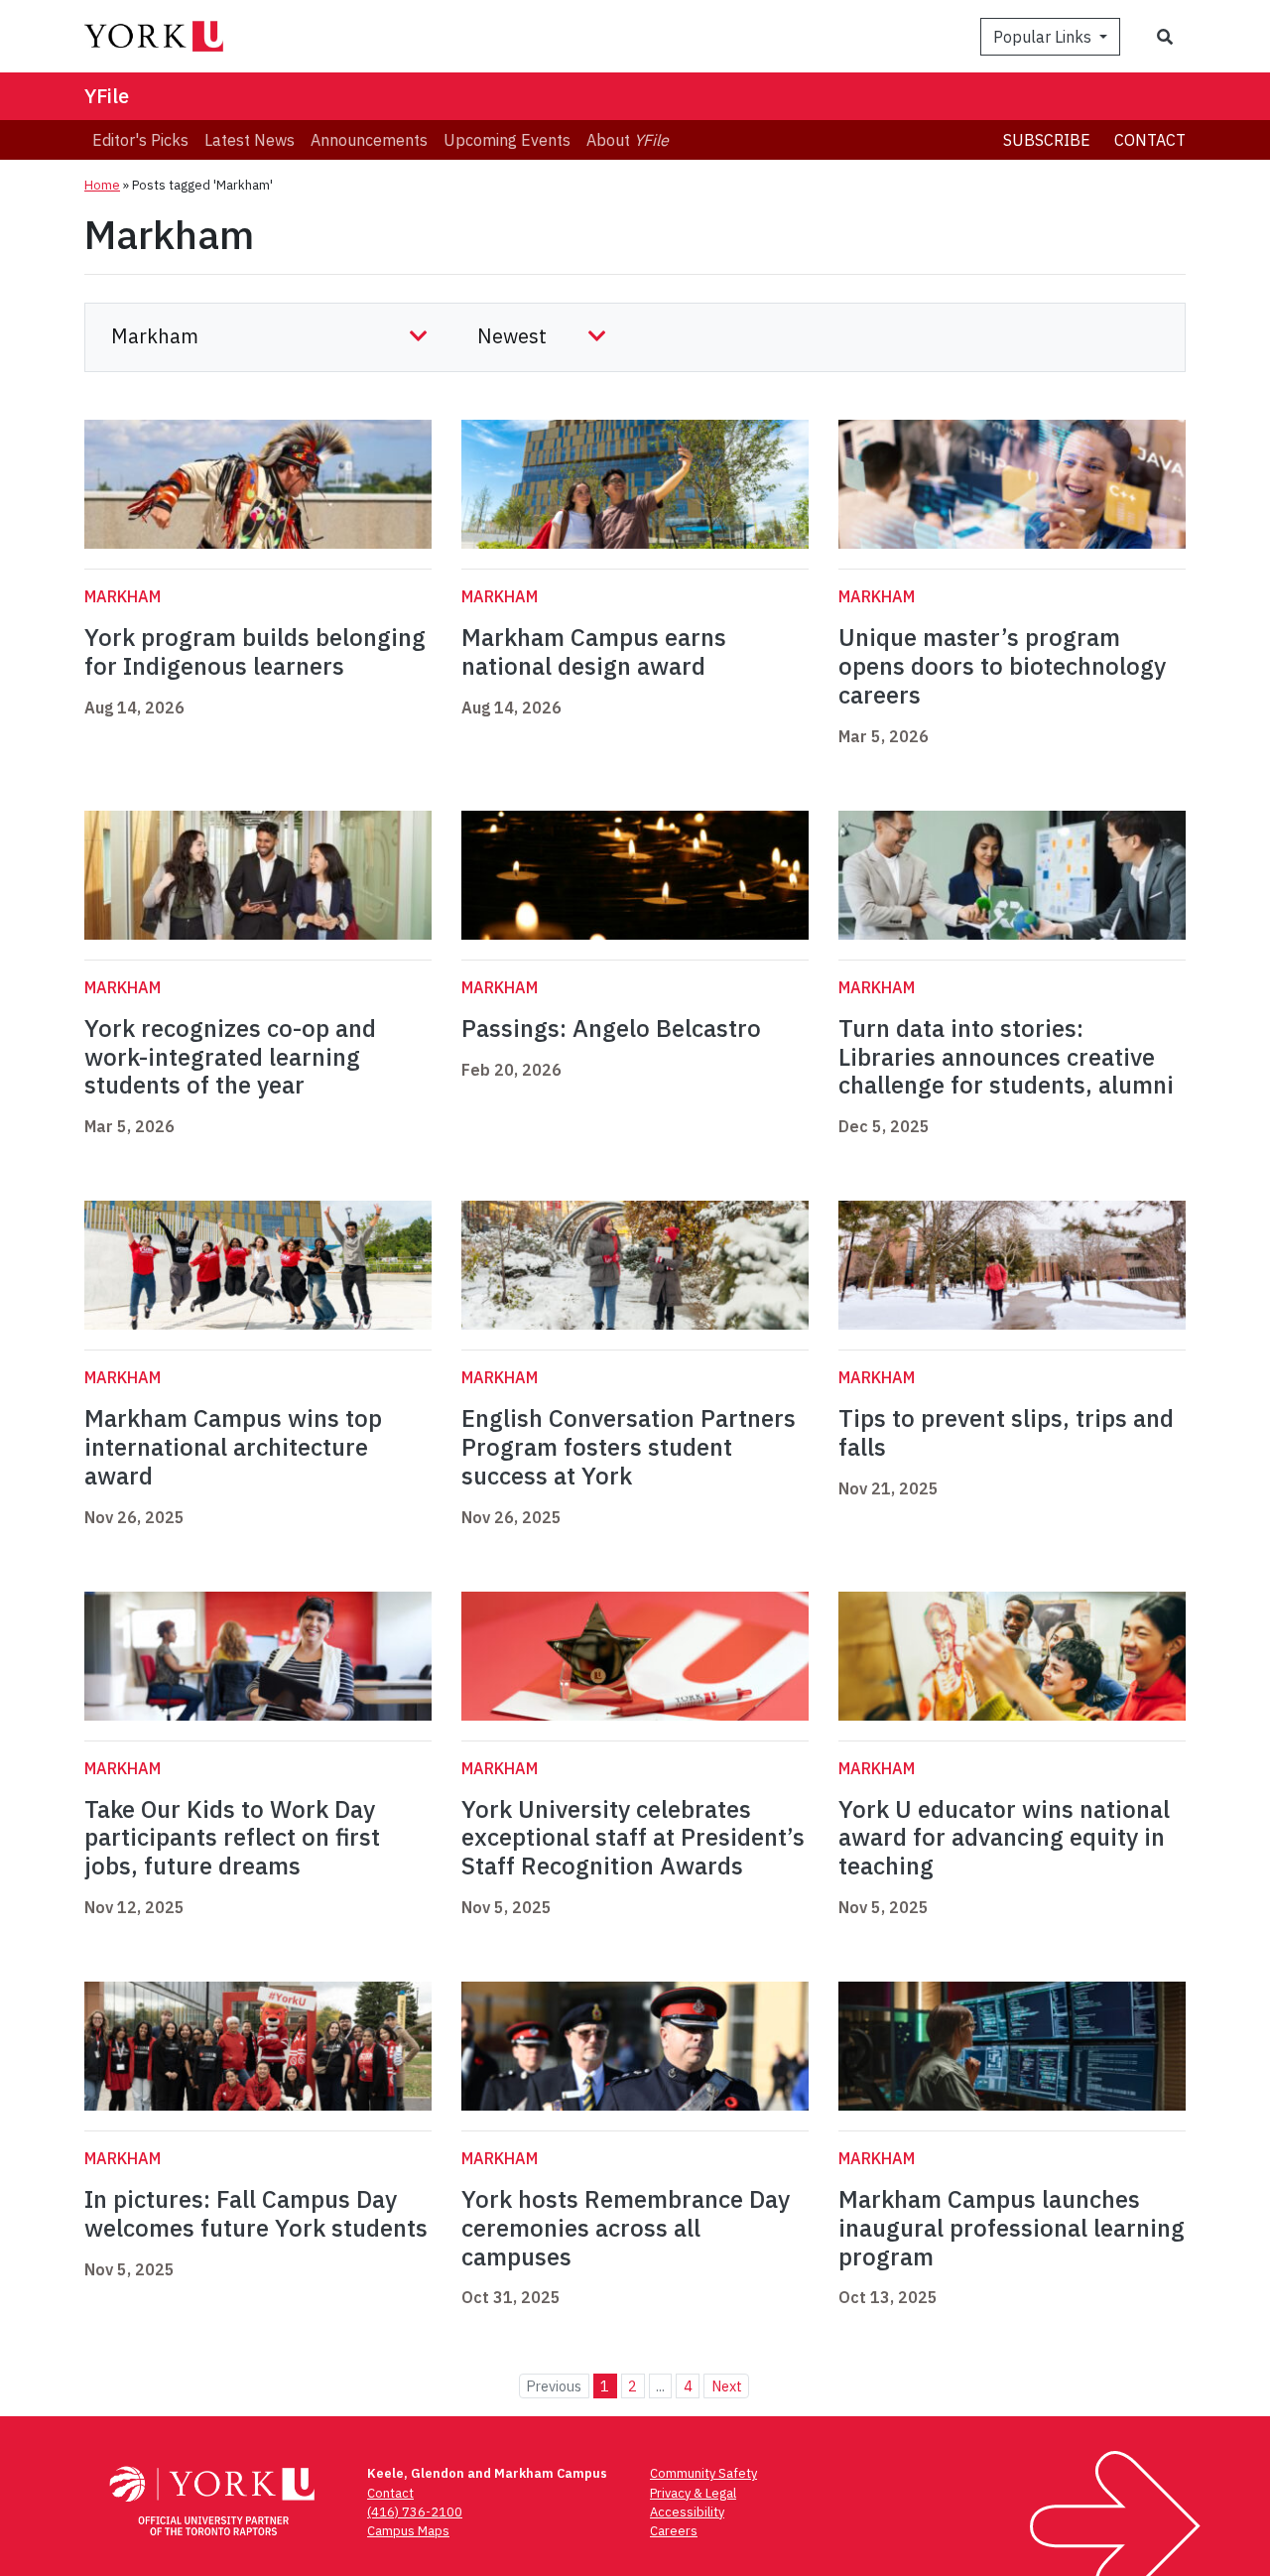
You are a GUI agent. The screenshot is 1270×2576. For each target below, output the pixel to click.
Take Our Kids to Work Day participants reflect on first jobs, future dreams (232, 1838)
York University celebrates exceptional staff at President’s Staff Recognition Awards (633, 1838)
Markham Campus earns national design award (594, 651)
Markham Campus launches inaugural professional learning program (1012, 2228)
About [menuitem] (628, 140)
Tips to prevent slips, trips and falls (1006, 1432)
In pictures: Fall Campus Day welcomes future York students (256, 2213)
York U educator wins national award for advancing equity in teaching (1004, 1838)
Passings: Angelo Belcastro (611, 1028)
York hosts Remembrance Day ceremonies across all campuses (626, 2228)
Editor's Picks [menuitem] (140, 140)
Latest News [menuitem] (250, 140)
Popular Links (1044, 37)
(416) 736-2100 (415, 2512)
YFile (107, 96)
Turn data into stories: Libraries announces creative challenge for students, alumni (1006, 1057)
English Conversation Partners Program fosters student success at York (629, 1447)
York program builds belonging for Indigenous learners (255, 651)
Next (727, 2386)
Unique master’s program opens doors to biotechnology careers (1002, 666)
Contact (1150, 140)
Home (102, 185)
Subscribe (1047, 140)
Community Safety (703, 2473)
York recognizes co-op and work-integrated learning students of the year (230, 1057)
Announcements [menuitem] (369, 140)
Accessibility (687, 2512)
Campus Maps (408, 2531)
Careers (674, 2531)
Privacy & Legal (693, 2493)
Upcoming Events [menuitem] (507, 140)
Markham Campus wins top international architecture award (233, 1447)
